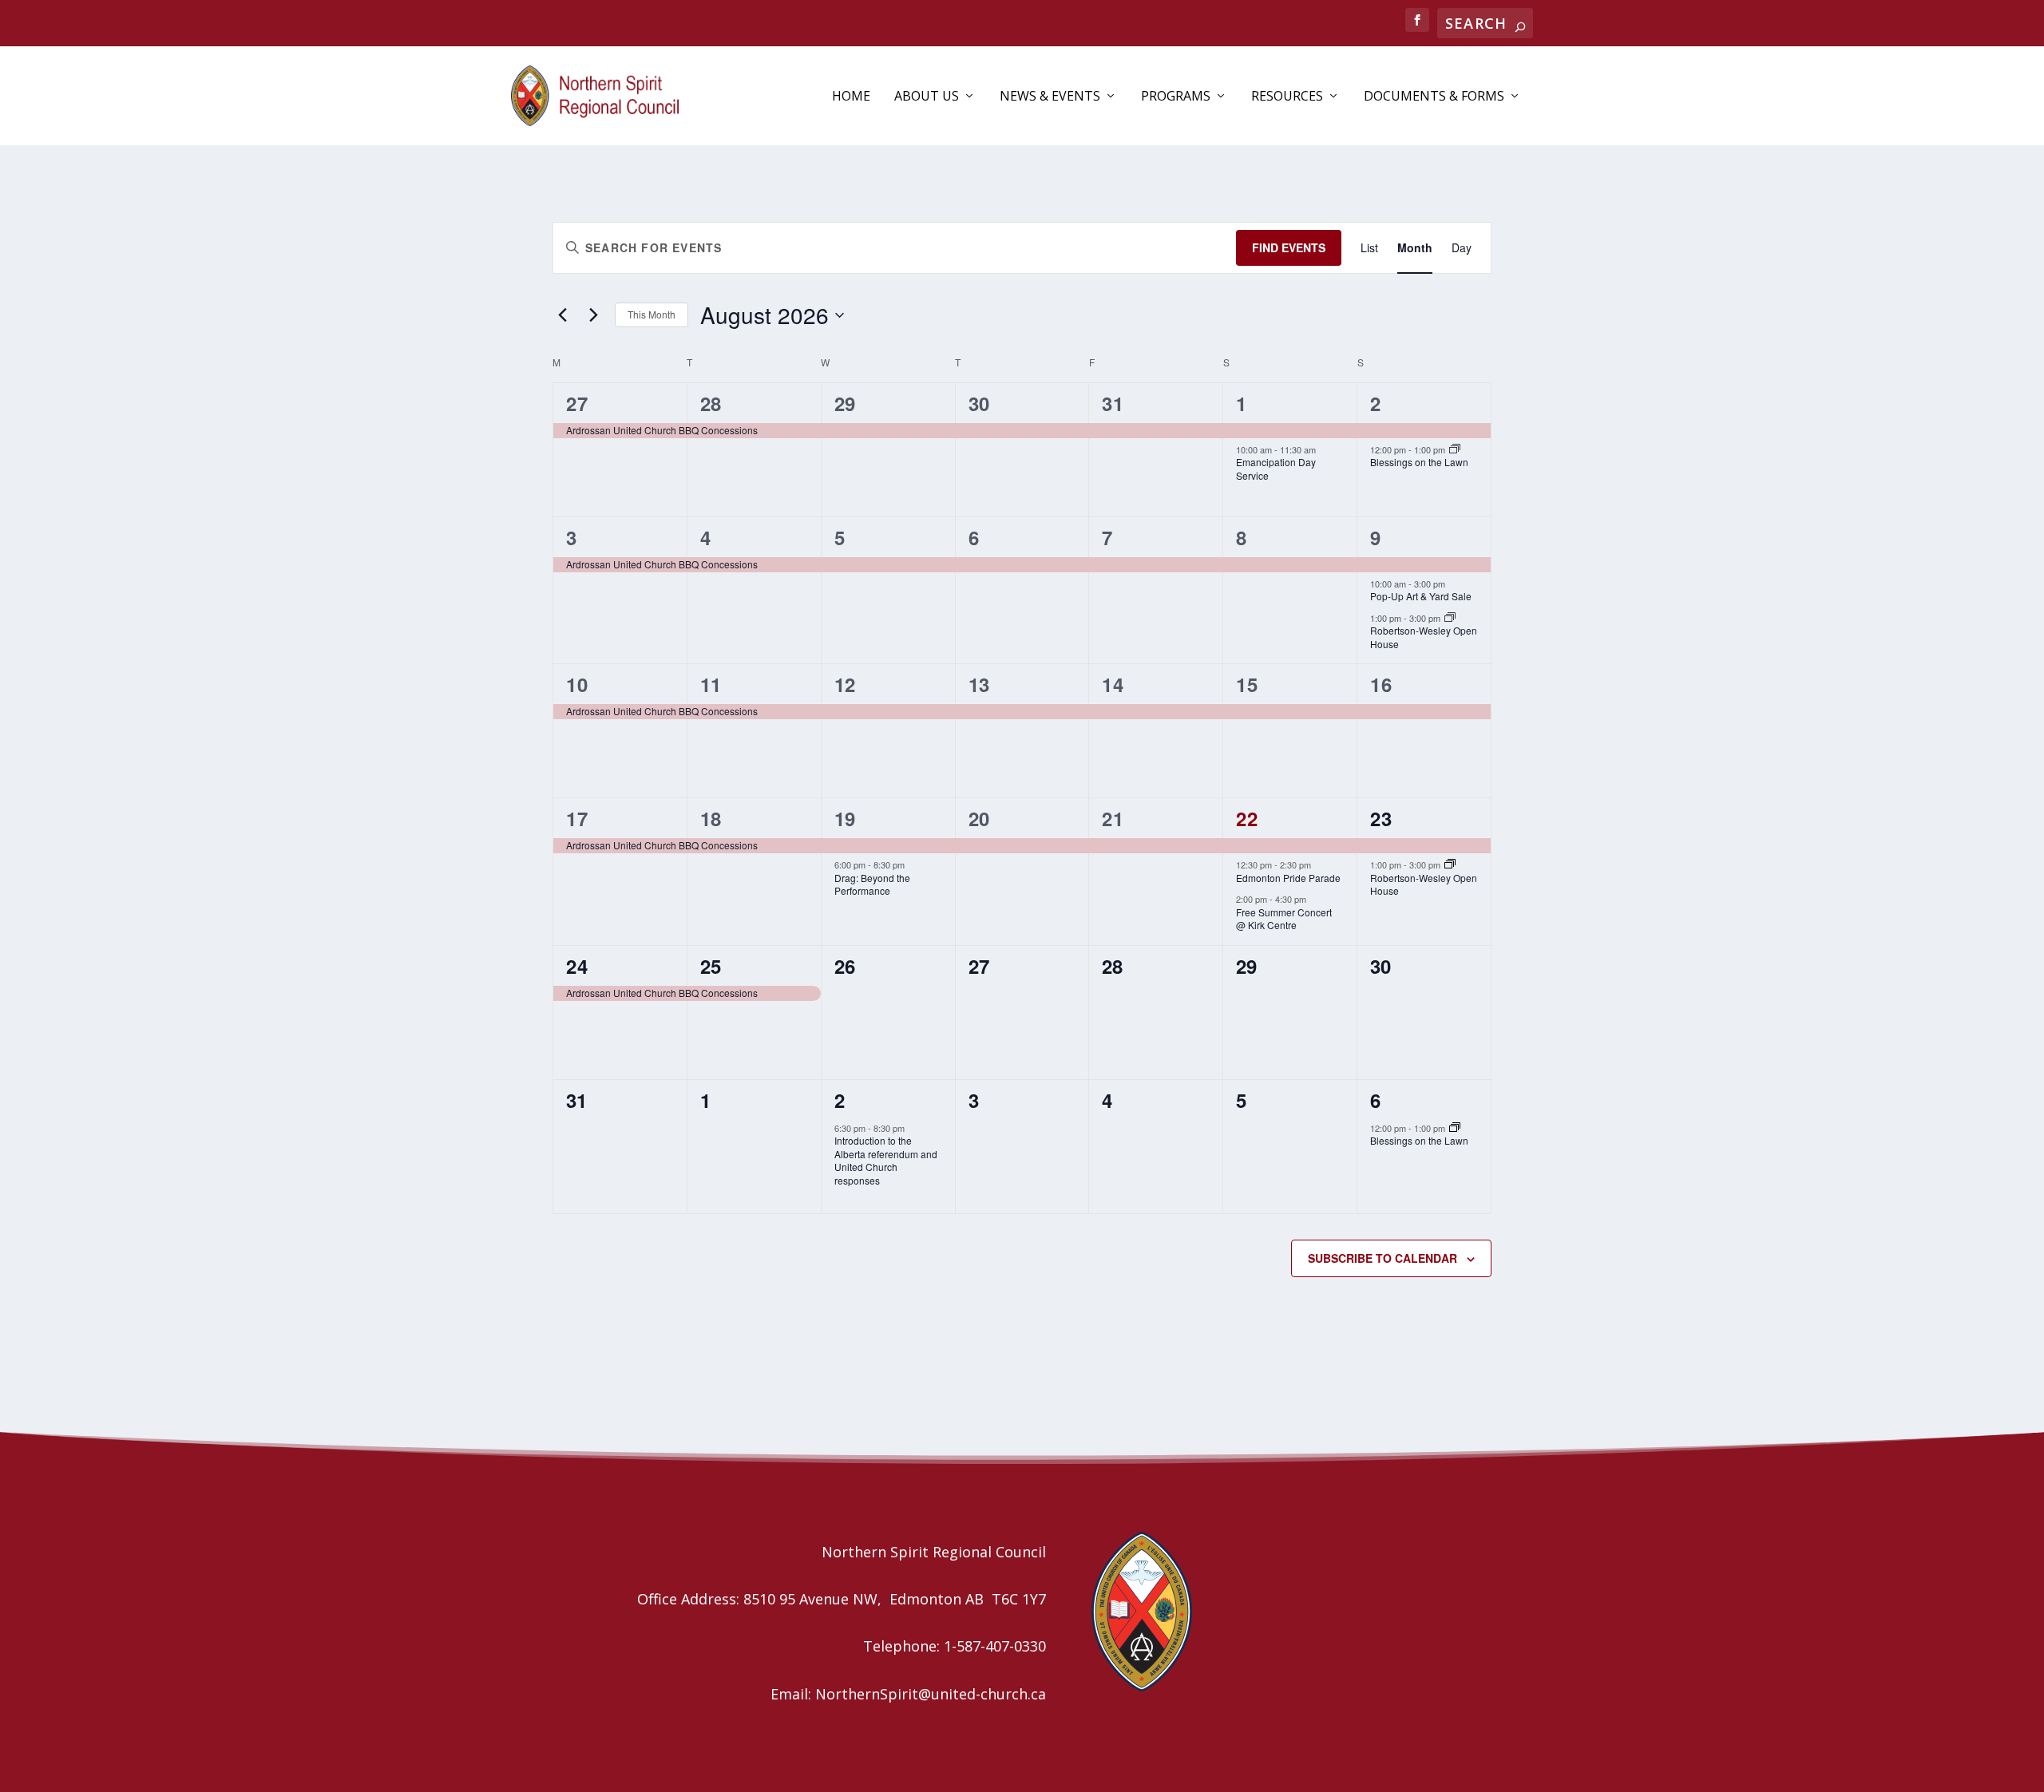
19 (845, 818)
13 (979, 684)
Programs (1176, 97)
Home (851, 97)
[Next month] (593, 315)
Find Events (1289, 247)
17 (577, 818)
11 (711, 684)
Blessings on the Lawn (1419, 462)
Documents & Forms (1434, 97)
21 (1113, 818)
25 (711, 966)
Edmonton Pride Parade (1288, 878)
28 (711, 403)
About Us (927, 97)
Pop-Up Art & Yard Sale (1421, 596)
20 (979, 818)
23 (1381, 818)
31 (1113, 403)
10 (577, 684)
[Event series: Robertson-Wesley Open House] (1450, 618)
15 (1247, 684)
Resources (1287, 97)
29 (845, 403)
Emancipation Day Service (1276, 469)
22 (1247, 818)
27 (577, 403)
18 (711, 818)
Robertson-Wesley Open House (1424, 637)
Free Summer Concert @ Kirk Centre (1284, 919)
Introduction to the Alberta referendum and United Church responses (886, 1160)
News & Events (1050, 97)
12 (845, 684)
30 (979, 403)
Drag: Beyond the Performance (872, 884)
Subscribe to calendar (1382, 1258)
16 (1381, 684)
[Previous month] (562, 315)
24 (577, 966)
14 (1113, 684)
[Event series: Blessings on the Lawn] (1455, 449)
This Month (652, 314)
